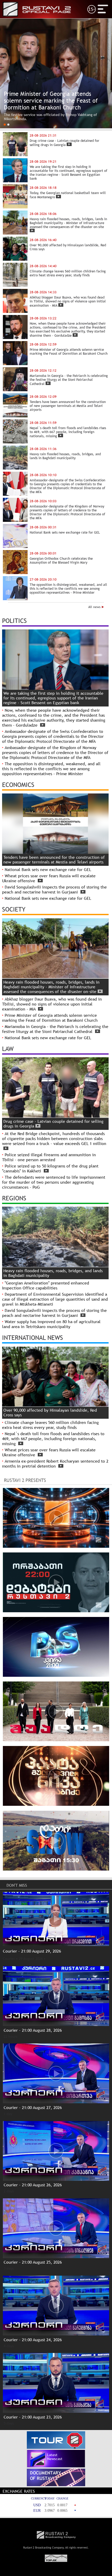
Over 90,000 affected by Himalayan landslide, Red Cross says (50, 1413)
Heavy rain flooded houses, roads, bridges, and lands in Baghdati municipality (53, 1273)
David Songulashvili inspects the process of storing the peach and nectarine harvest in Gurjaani (54, 890)
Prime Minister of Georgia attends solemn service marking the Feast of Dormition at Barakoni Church (50, 1018)
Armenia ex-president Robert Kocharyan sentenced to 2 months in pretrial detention (55, 1464)
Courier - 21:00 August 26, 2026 (33, 2185)
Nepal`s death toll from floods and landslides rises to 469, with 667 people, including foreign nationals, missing (53, 1439)
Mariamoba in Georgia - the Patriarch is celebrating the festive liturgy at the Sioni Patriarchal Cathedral (55, 1029)
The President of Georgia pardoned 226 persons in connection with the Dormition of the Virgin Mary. (55, 117)
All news (95, 607)
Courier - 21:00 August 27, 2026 (33, 2108)
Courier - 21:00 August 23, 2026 (33, 2417)
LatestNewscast (55, 2457)
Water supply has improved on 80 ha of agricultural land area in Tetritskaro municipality (51, 1324)
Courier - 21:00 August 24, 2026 (33, 2340)
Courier (9, 1959)
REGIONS (14, 1198)
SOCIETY (14, 909)
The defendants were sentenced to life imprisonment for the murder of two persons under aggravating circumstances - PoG (54, 1182)
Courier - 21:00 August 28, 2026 (33, 2030)
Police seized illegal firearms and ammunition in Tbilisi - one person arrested (49, 1157)
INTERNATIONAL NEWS (33, 1337)
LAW (8, 1049)
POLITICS (14, 621)
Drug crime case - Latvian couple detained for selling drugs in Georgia (53, 1124)
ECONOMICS (18, 785)
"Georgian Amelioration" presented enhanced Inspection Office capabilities (46, 1286)
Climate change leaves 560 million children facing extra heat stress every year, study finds (50, 1425)
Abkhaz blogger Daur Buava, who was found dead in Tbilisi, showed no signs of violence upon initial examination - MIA (52, 1004)
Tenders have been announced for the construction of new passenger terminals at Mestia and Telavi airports (54, 860)
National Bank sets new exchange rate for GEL (48, 870)
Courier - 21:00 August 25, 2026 (33, 2262)
